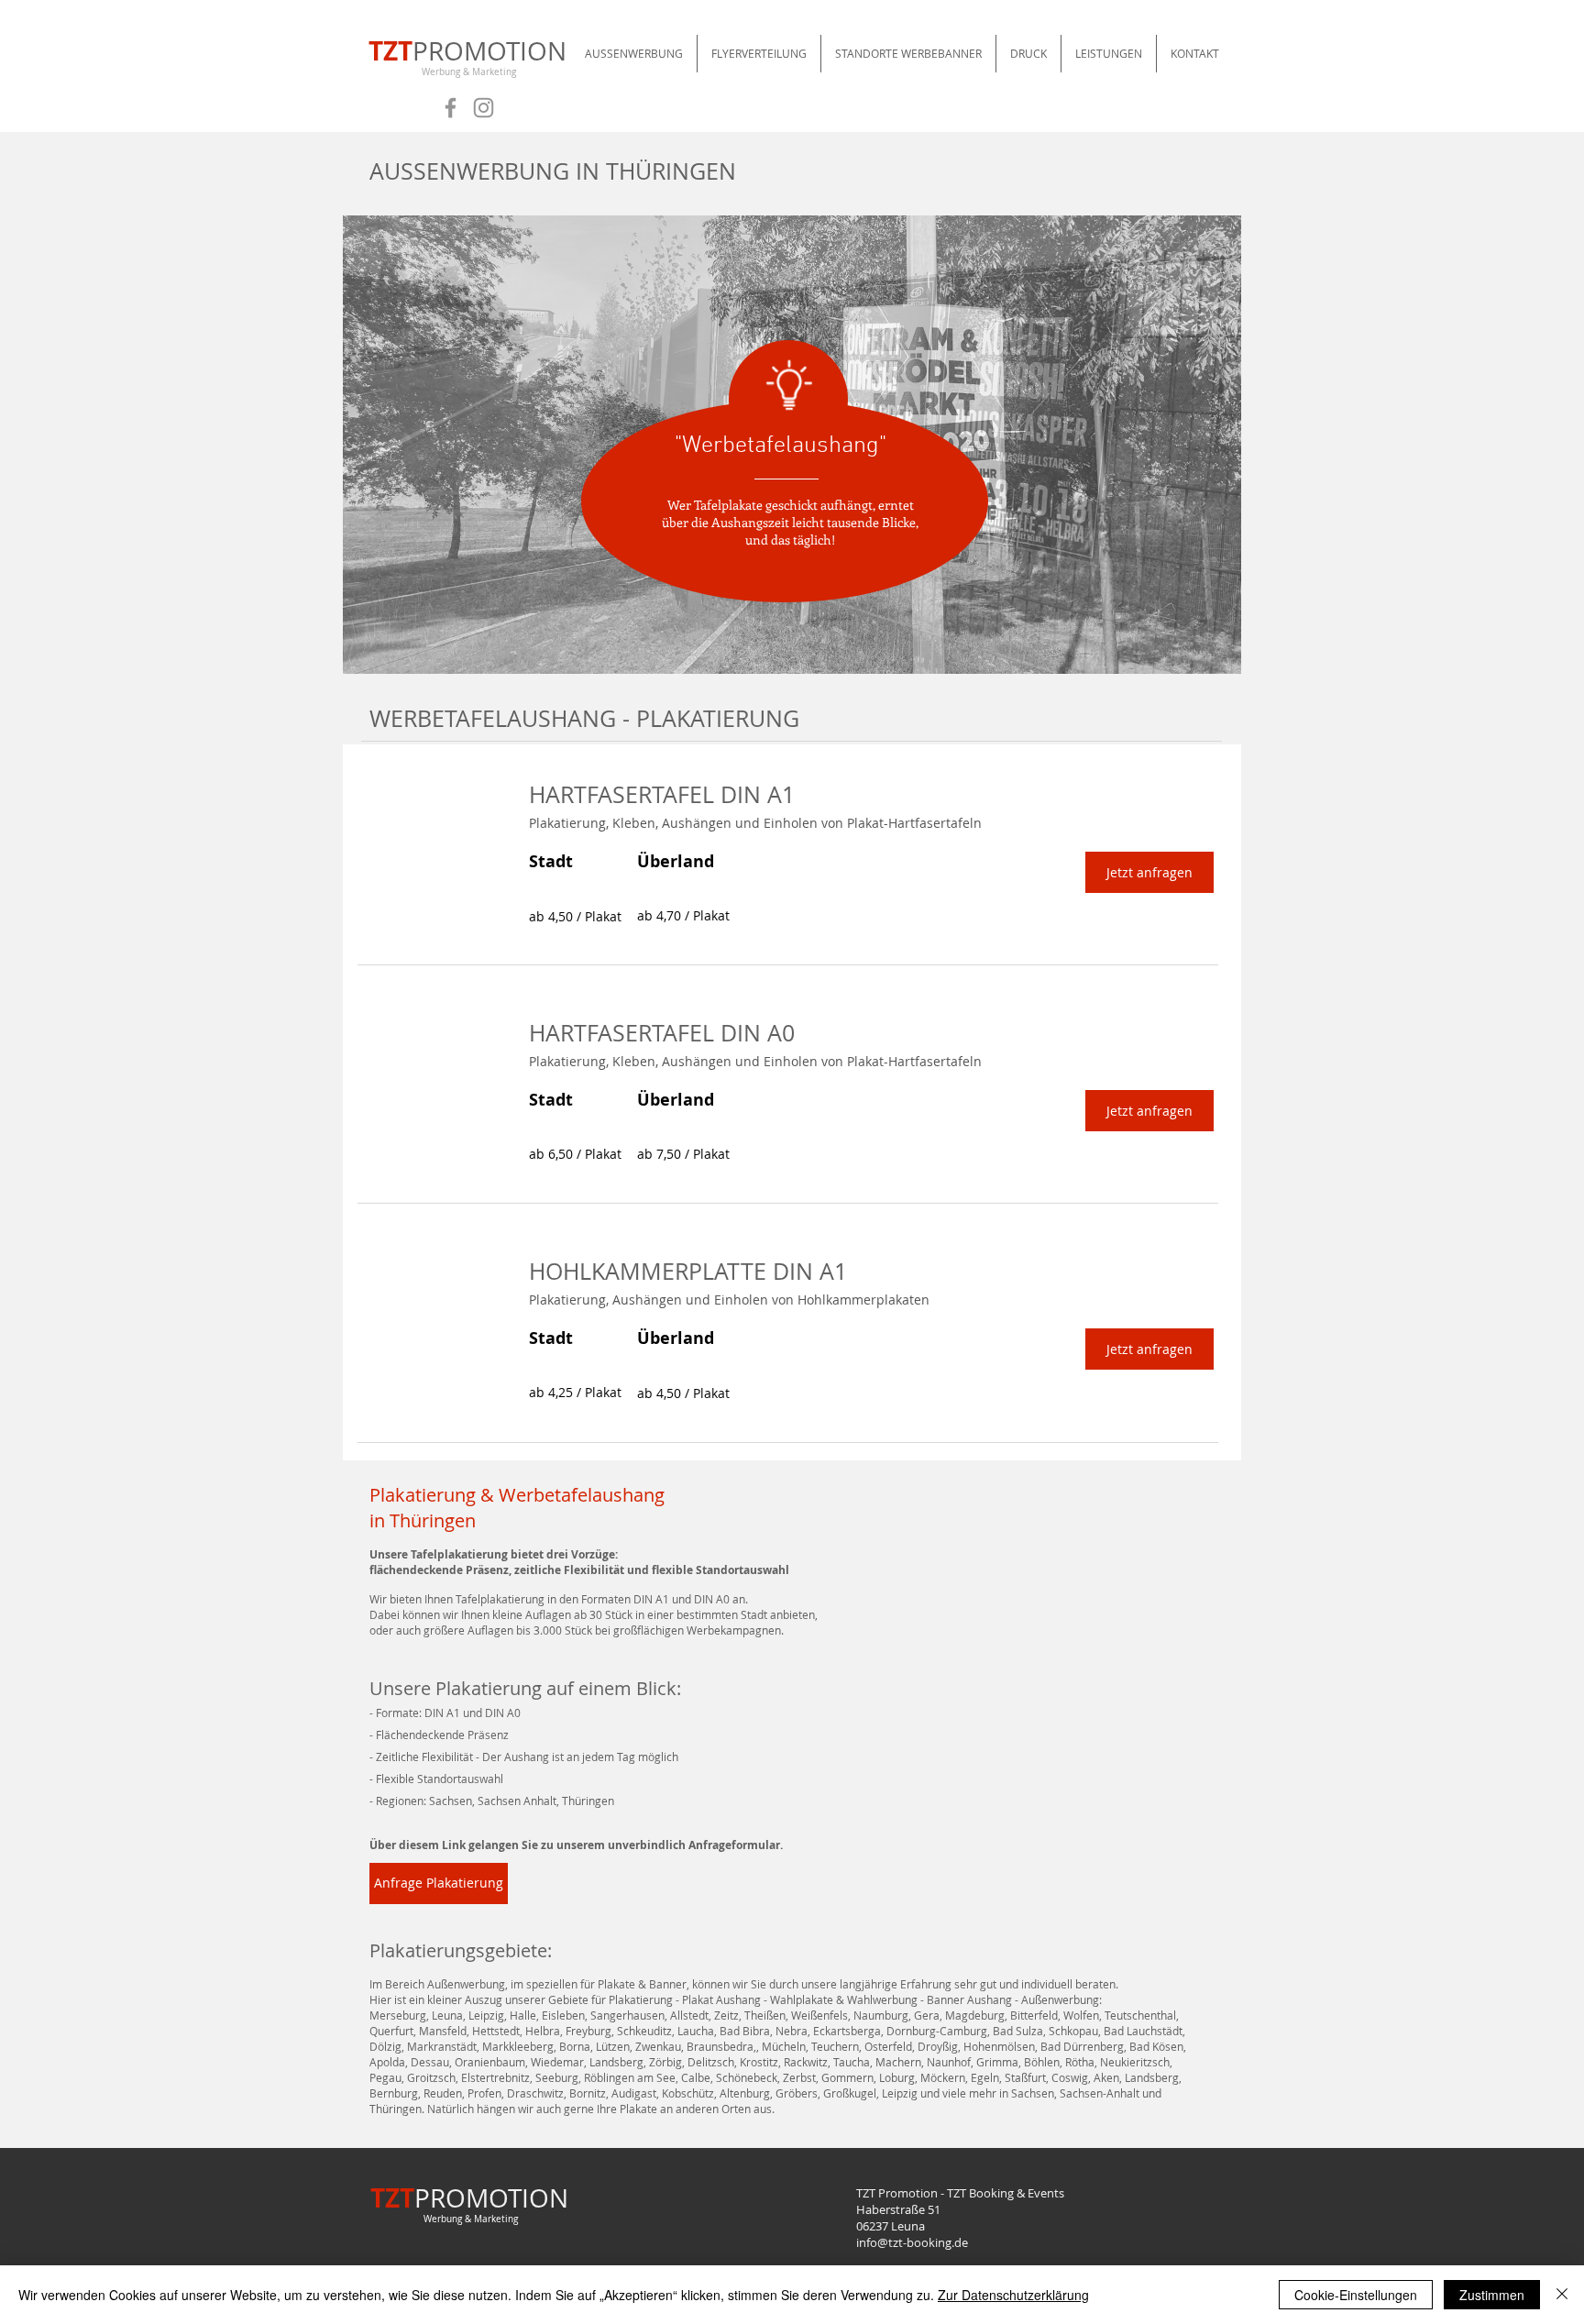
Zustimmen (1492, 2295)
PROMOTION (489, 51)
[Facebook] (451, 108)
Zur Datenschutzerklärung (1013, 2295)
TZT (390, 51)
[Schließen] (1562, 2295)
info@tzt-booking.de (912, 2242)
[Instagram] (484, 108)
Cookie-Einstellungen (1356, 2295)
